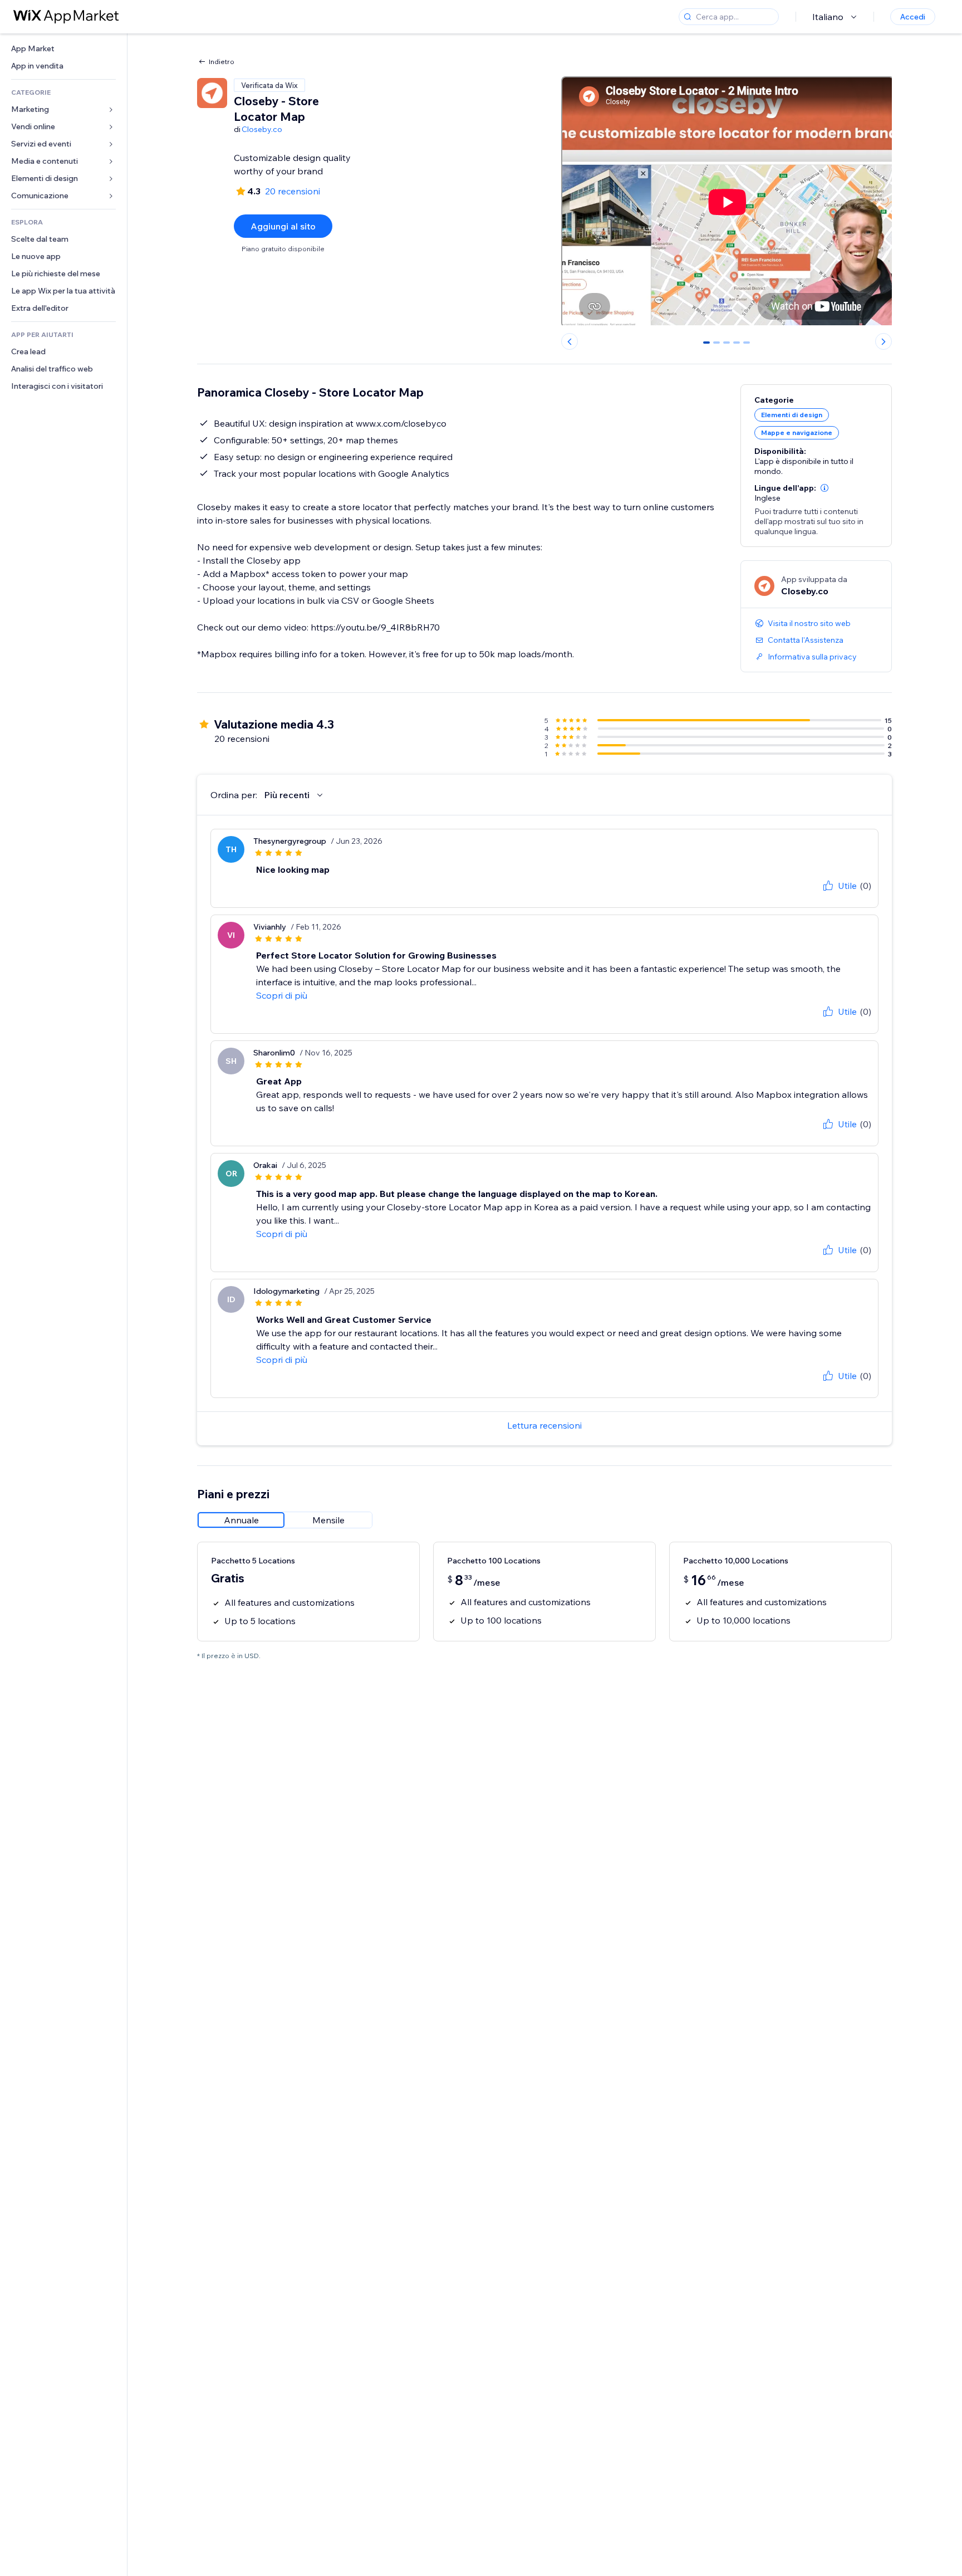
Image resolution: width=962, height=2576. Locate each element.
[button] (824, 488)
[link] (63, 49)
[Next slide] (884, 341)
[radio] (241, 1520)
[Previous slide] (570, 341)
